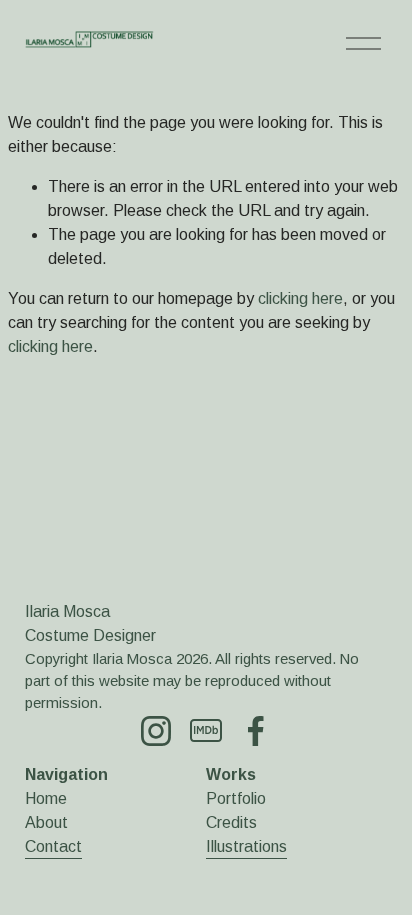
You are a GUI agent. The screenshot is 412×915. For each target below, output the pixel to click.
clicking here (300, 298)
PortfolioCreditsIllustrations (246, 822)
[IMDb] (206, 731)
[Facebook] (256, 731)
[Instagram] (156, 731)
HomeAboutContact (53, 822)
